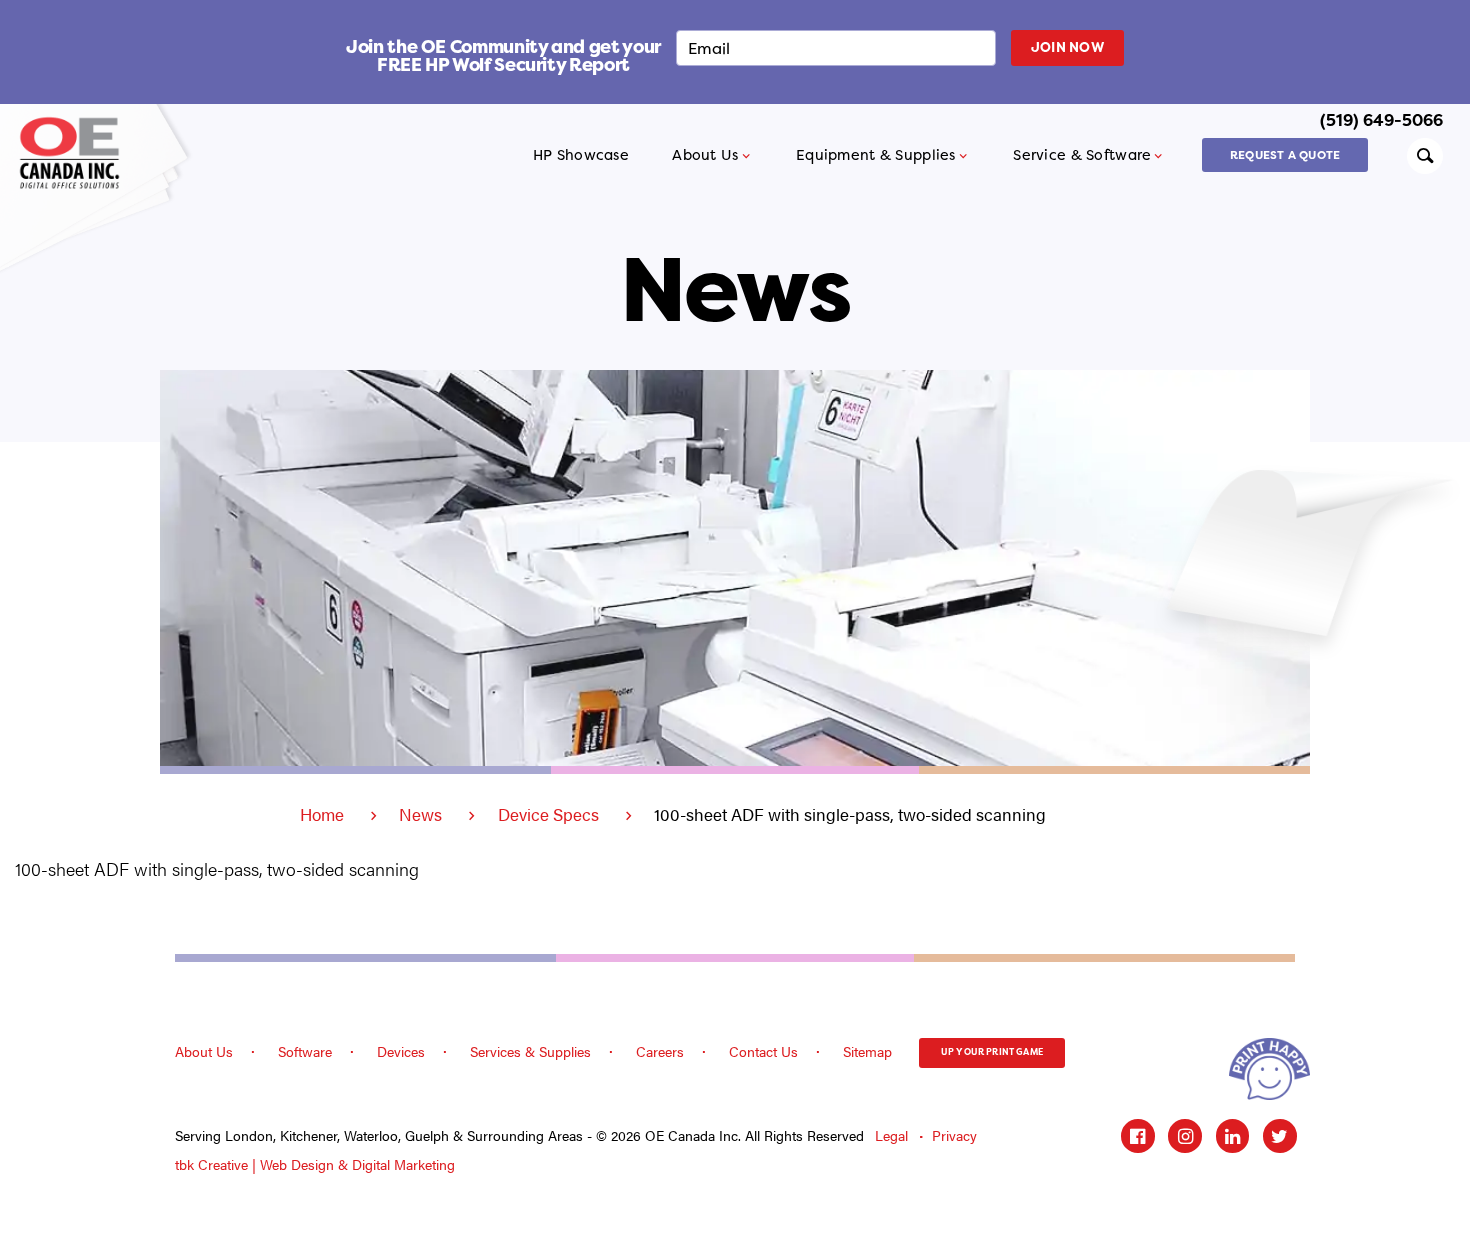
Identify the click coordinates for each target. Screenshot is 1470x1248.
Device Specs (548, 814)
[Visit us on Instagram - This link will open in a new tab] (1185, 1136)
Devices (401, 1051)
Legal (891, 1135)
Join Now (1067, 47)
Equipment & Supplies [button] (876, 155)
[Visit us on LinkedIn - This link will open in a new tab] (1233, 1136)
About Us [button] (705, 155)
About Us (204, 1051)
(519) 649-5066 (1381, 120)
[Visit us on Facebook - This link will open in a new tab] (1138, 1136)
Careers (660, 1051)
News (420, 814)
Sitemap (867, 1051)
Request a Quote (1285, 155)
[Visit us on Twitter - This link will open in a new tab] (1280, 1136)
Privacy (954, 1135)
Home (322, 814)
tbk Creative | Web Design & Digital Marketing (315, 1164)
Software (305, 1051)
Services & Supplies (530, 1051)
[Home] (76, 152)
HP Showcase (581, 155)
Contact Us (763, 1051)
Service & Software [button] (1082, 155)
